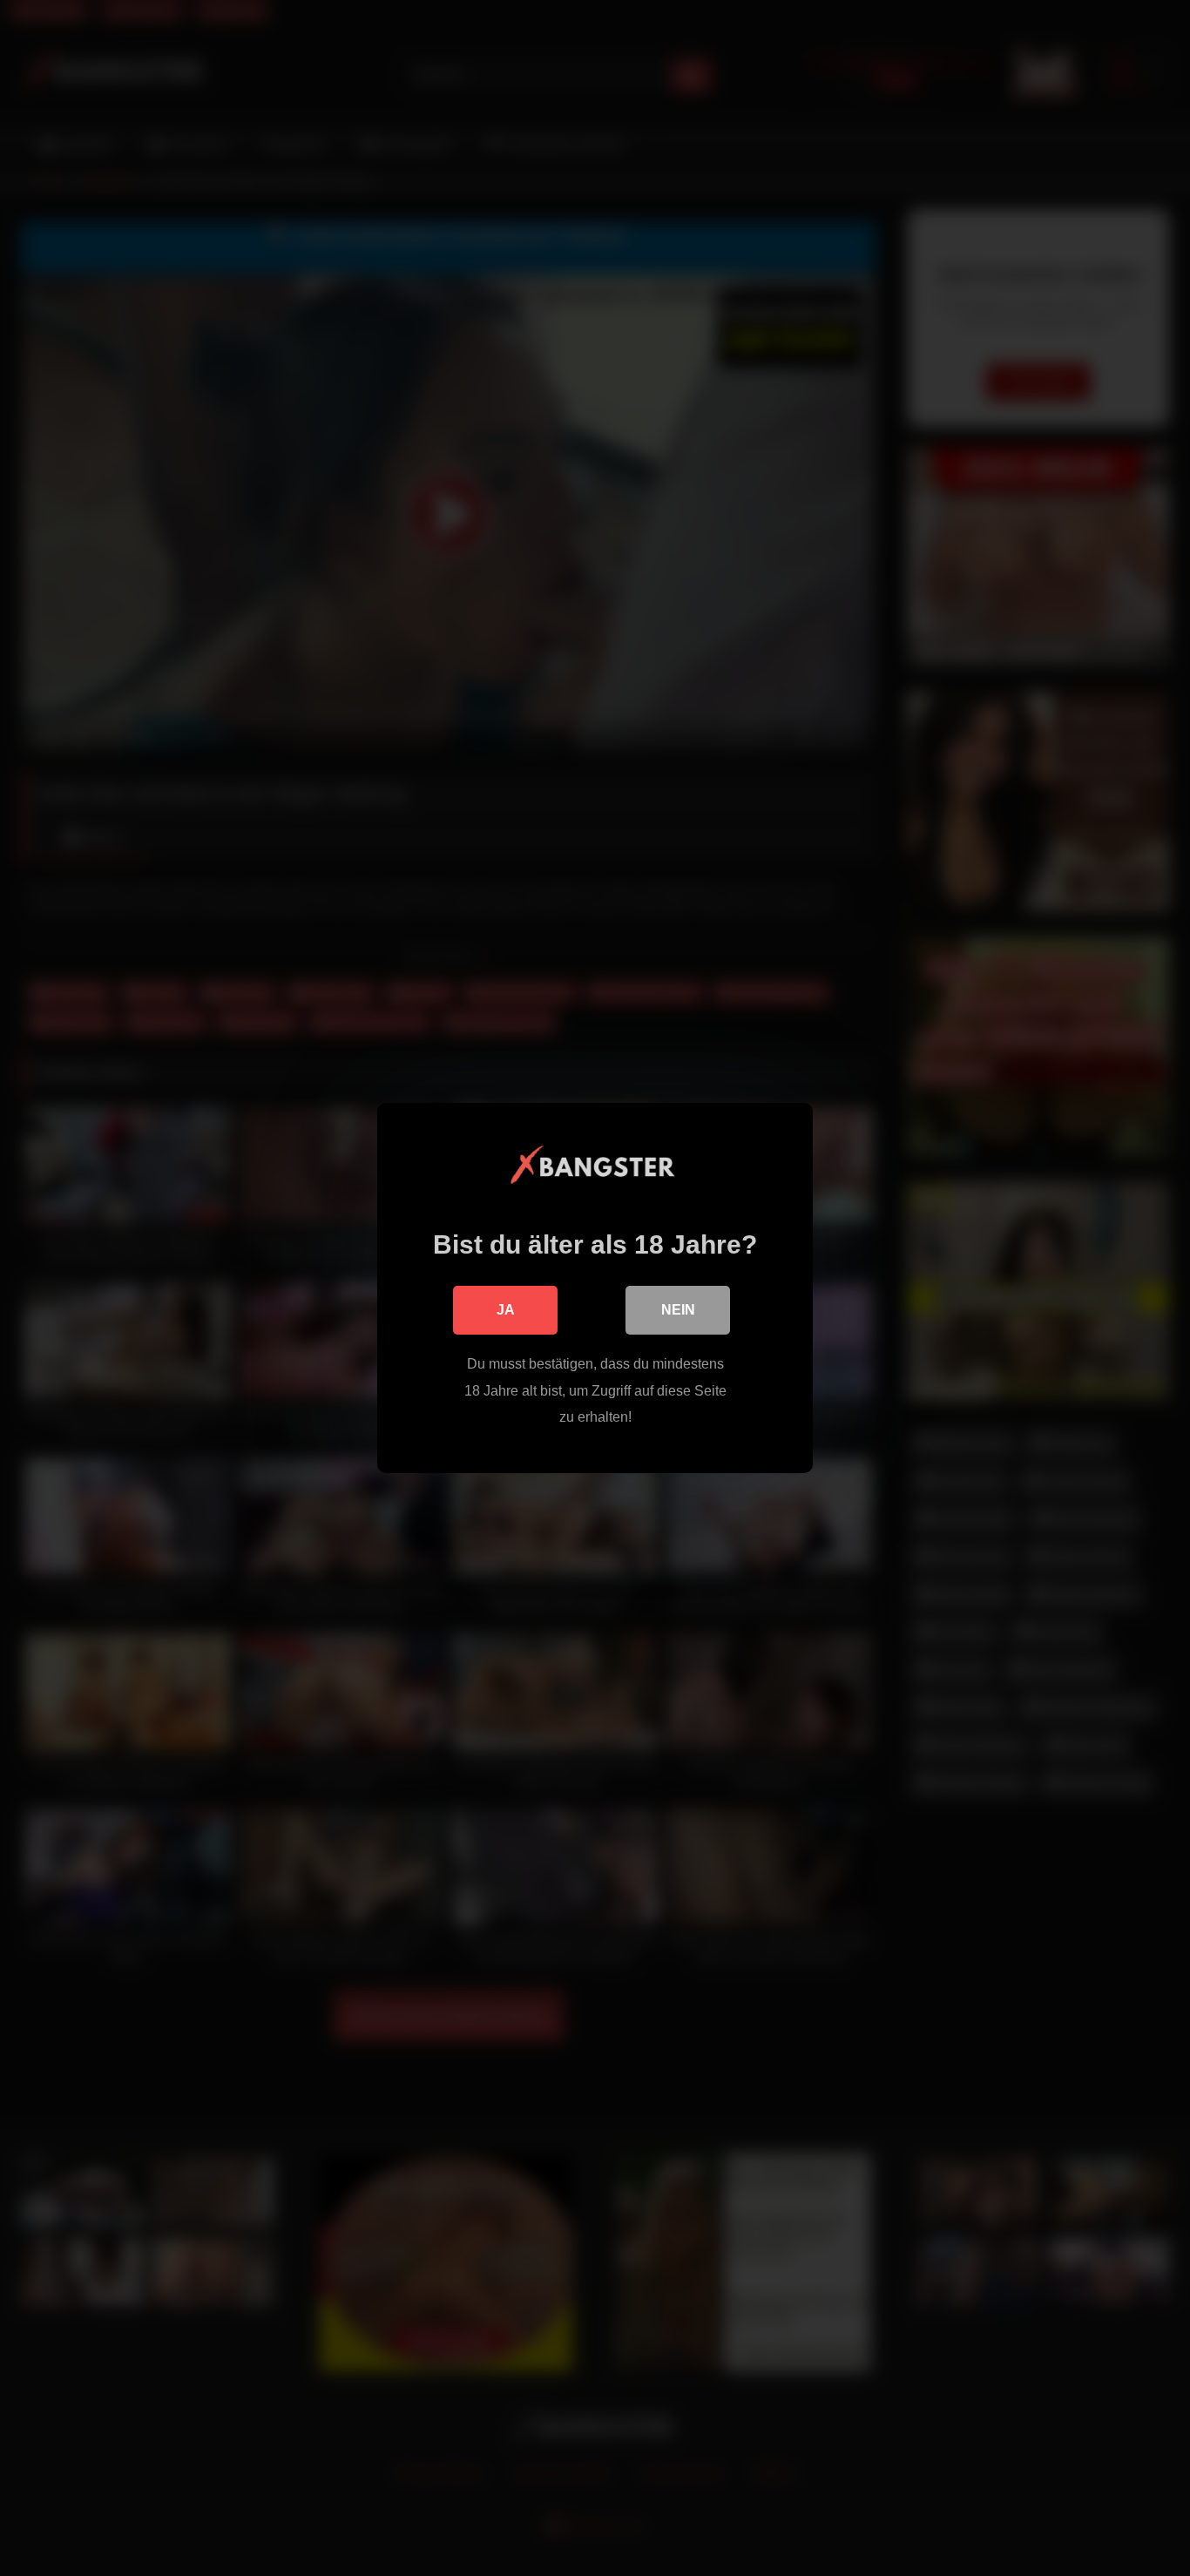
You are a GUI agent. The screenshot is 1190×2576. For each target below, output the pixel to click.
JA (506, 1310)
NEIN (678, 1310)
